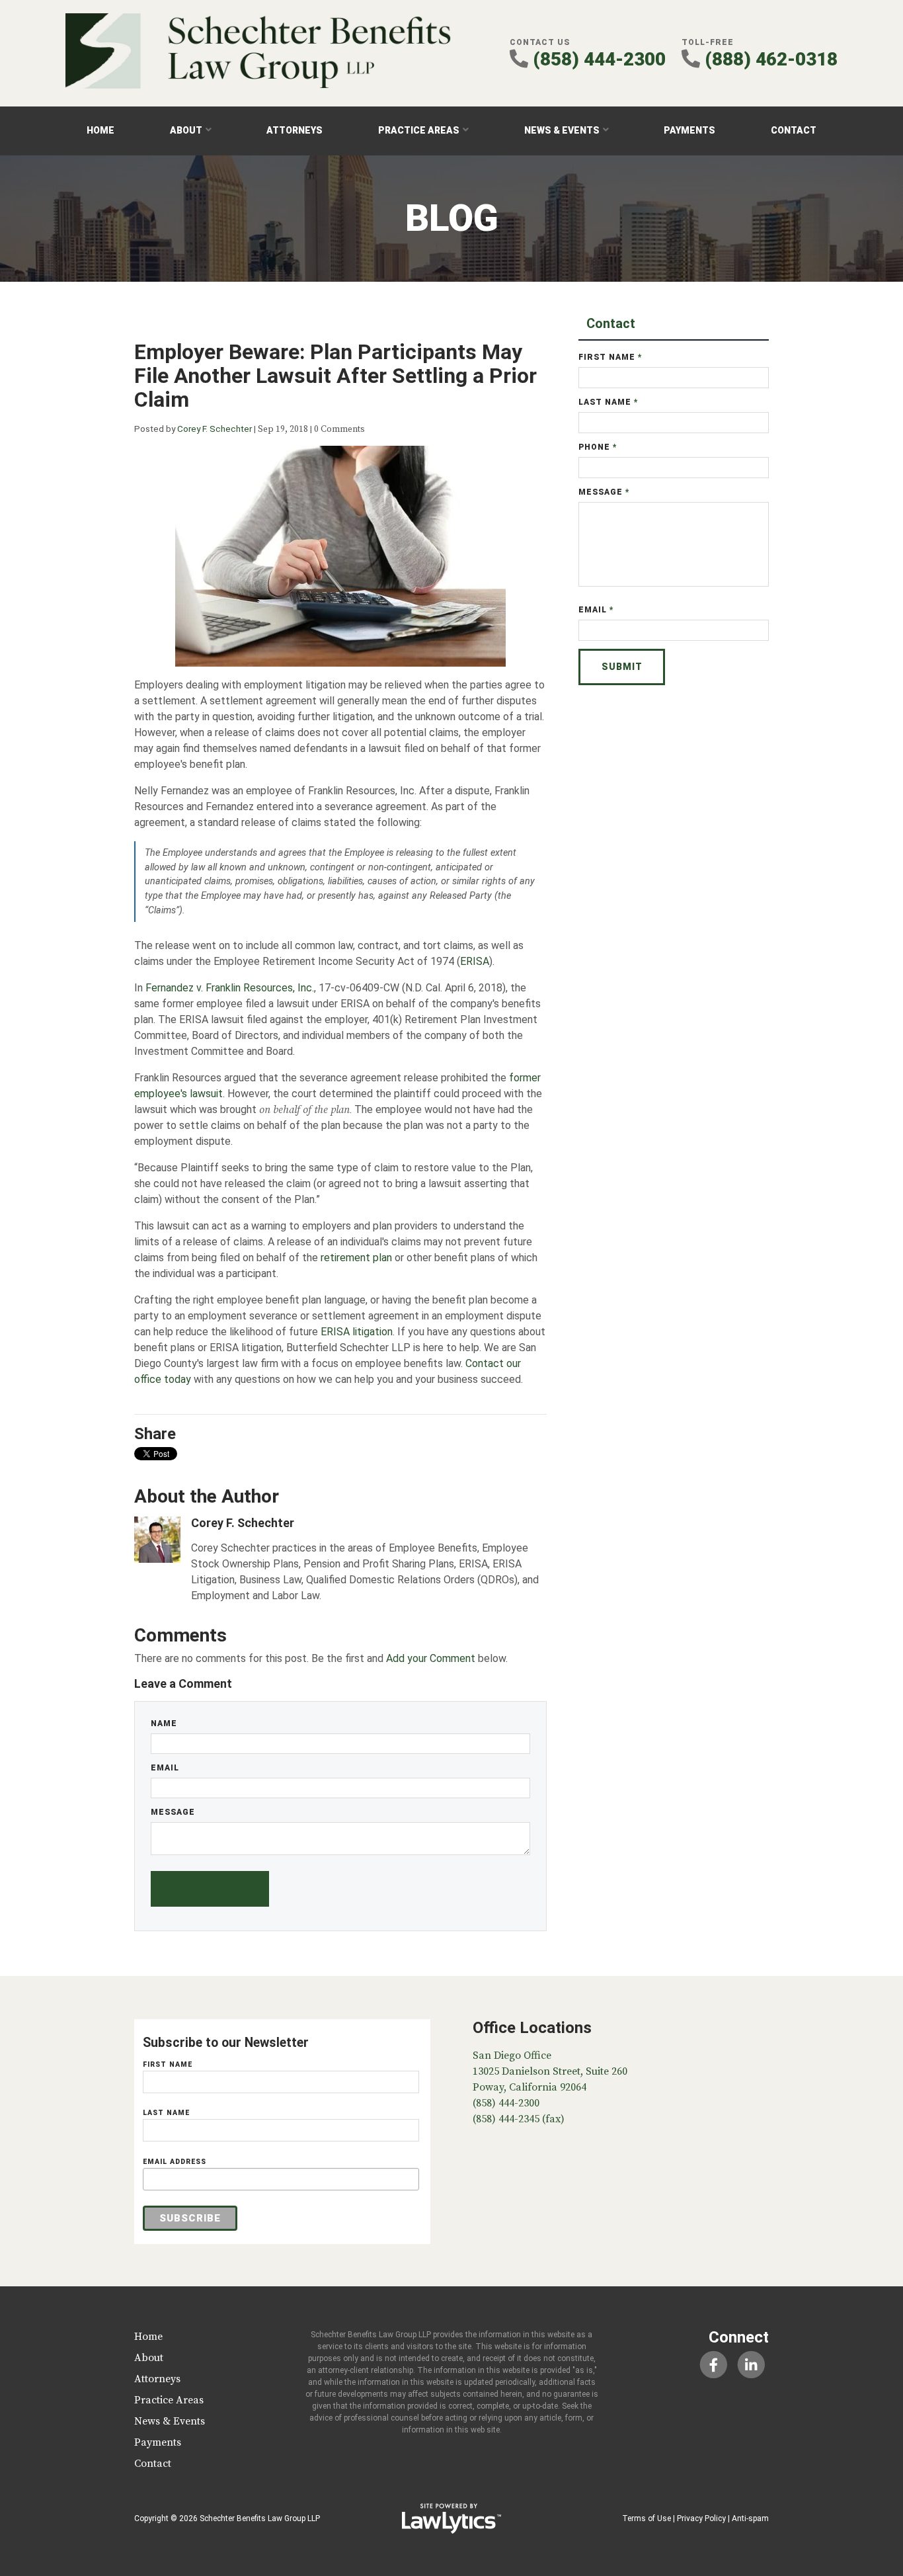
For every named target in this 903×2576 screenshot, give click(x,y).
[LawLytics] (451, 2518)
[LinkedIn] (751, 2365)
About (186, 130)
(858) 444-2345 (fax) (519, 2119)
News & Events (562, 130)
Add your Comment (431, 1658)
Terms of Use (647, 2518)
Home (100, 130)
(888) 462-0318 (771, 59)
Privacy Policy (701, 2518)
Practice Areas (419, 130)
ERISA (475, 961)
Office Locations (532, 2028)
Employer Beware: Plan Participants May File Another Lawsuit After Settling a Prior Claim (335, 376)
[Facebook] (713, 2365)
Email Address (175, 2162)
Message (173, 1812)
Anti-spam (750, 2518)
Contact (794, 130)
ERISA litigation (357, 1332)
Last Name (609, 402)
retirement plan (356, 1258)
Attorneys (294, 130)
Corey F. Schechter (215, 429)
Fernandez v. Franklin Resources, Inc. (230, 988)
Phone (598, 447)
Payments (689, 130)
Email (165, 1768)
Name (164, 1724)
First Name (610, 357)
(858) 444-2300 (599, 59)
